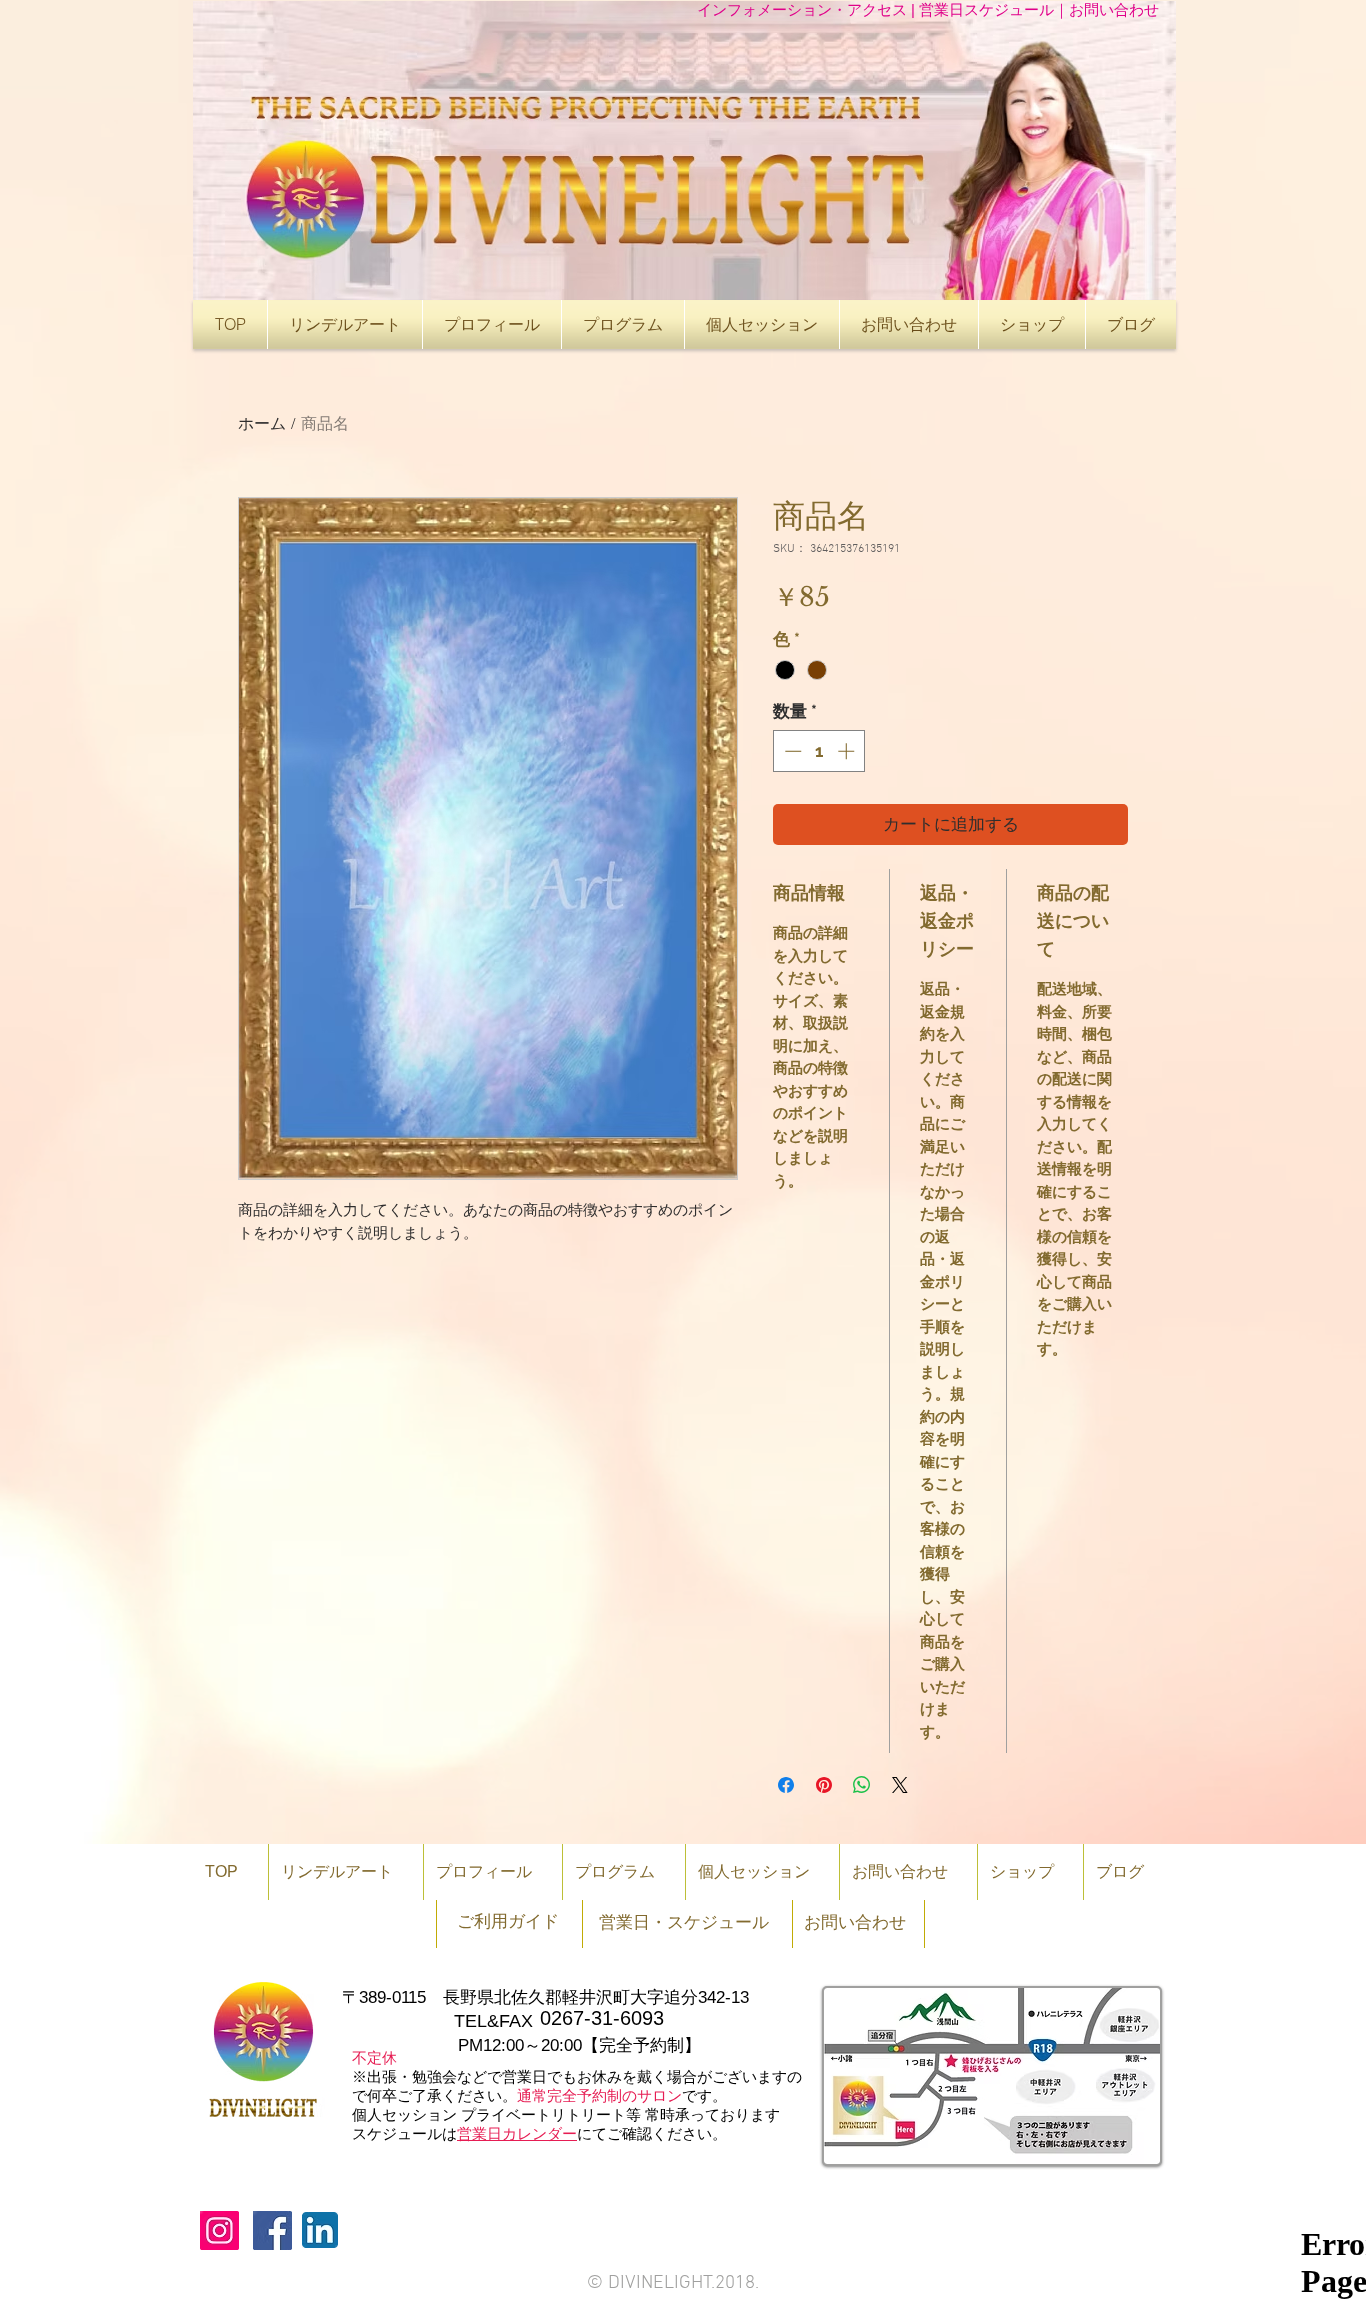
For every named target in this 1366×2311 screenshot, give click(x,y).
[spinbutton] (819, 751)
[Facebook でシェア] (786, 1785)
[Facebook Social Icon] (272, 2230)
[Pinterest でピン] (824, 1785)
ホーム (262, 425)
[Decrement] (791, 751)
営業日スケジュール (986, 9)
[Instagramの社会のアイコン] (219, 2230)
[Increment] (848, 751)
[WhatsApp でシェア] (862, 1785)
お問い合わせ (1114, 9)
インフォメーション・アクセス (804, 9)
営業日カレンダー (517, 2133)
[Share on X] (900, 1785)
